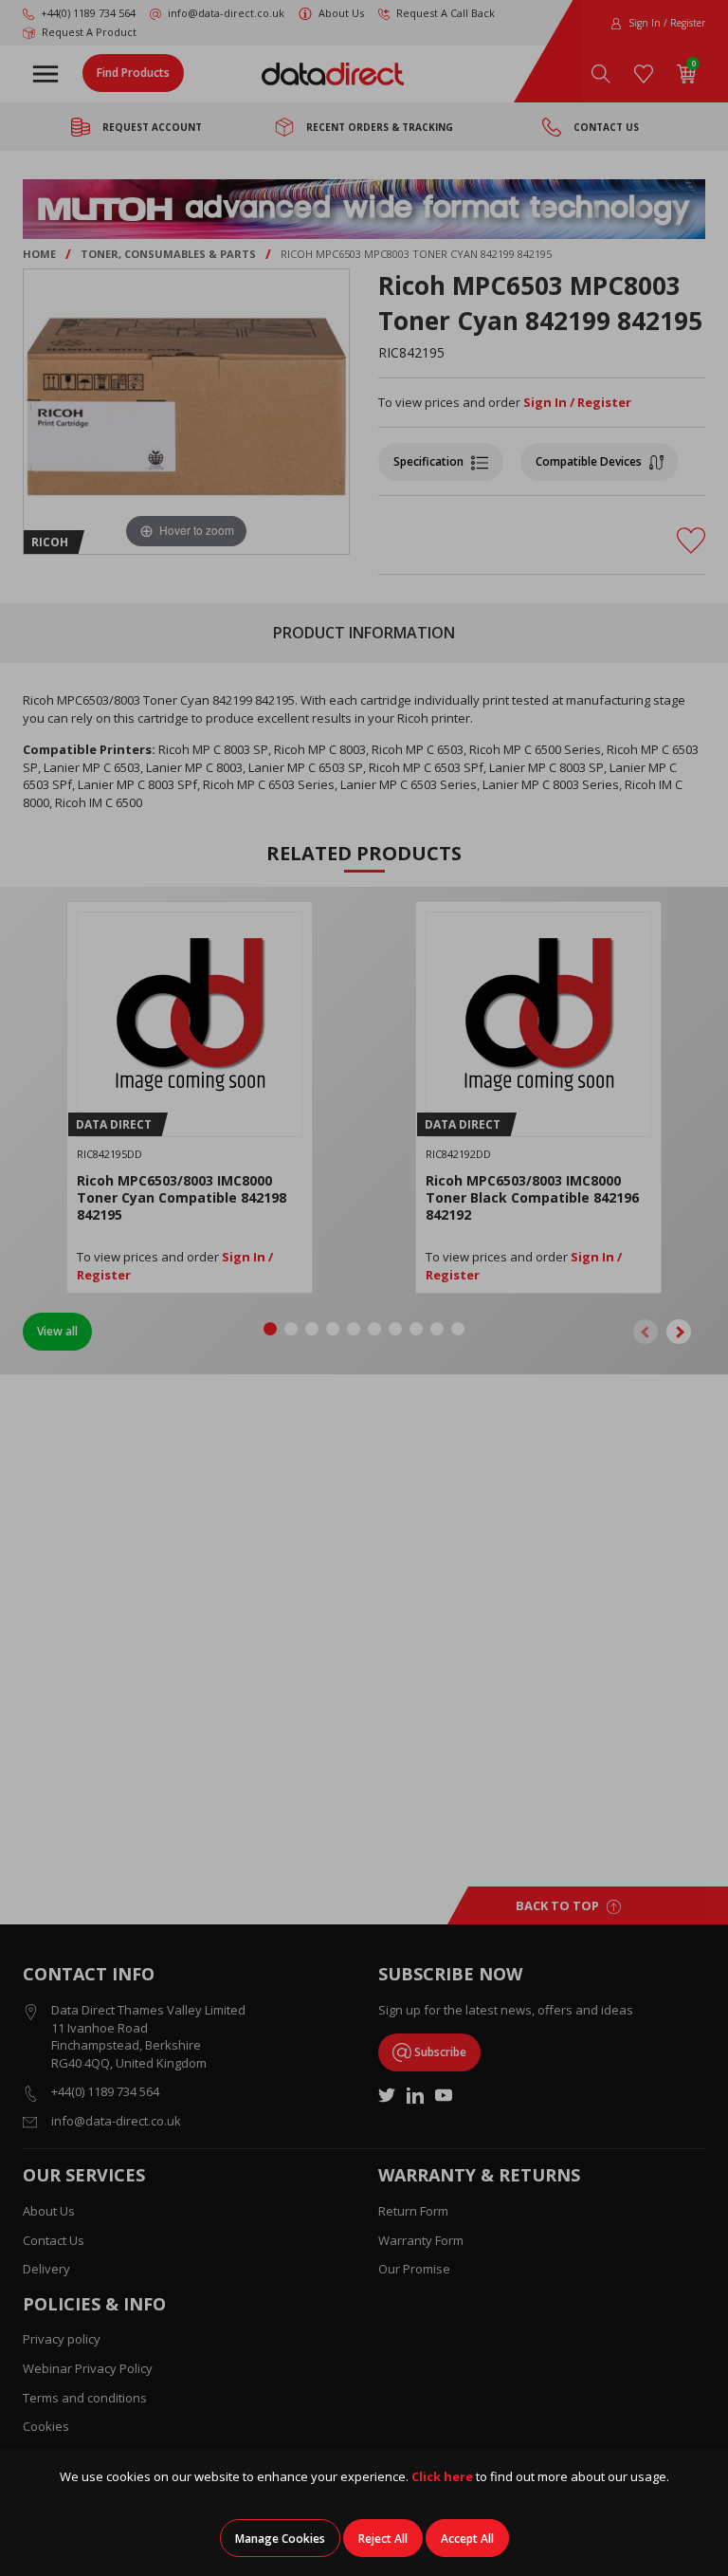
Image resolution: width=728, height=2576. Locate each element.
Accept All (467, 2539)
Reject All (383, 2539)
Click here (442, 2476)
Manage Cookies (280, 2539)
